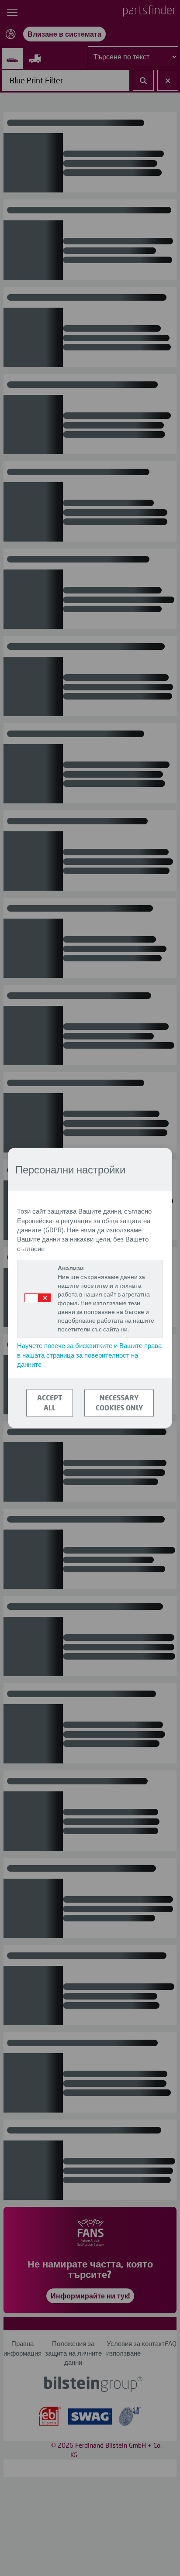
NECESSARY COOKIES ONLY (119, 1403)
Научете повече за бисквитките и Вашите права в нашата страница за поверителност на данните (89, 1355)
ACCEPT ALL (50, 1403)
